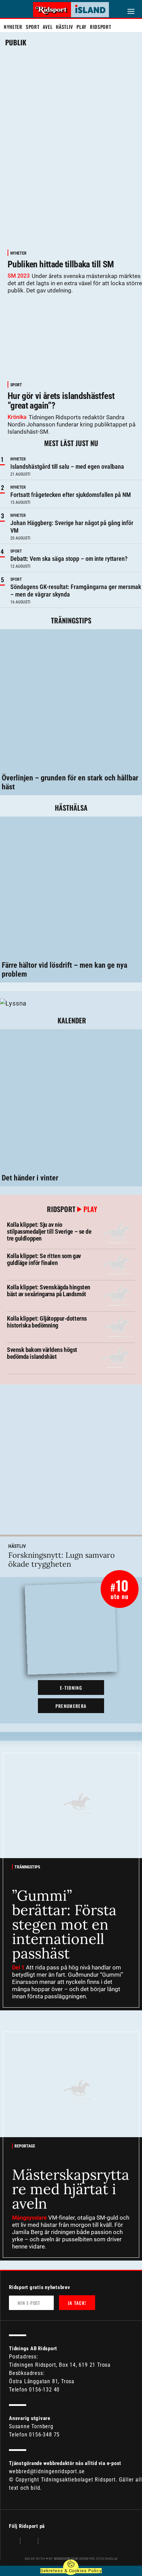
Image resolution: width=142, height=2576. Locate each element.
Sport (33, 27)
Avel (48, 27)
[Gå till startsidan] (71, 10)
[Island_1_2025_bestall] (13, 1003)
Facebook (13, 2542)
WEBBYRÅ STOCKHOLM (86, 2559)
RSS (47, 2542)
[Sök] (10, 11)
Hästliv (64, 27)
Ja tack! (77, 2303)
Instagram (29, 2542)
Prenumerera (71, 1706)
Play (82, 27)
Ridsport (101, 27)
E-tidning (71, 1688)
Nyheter (13, 27)
